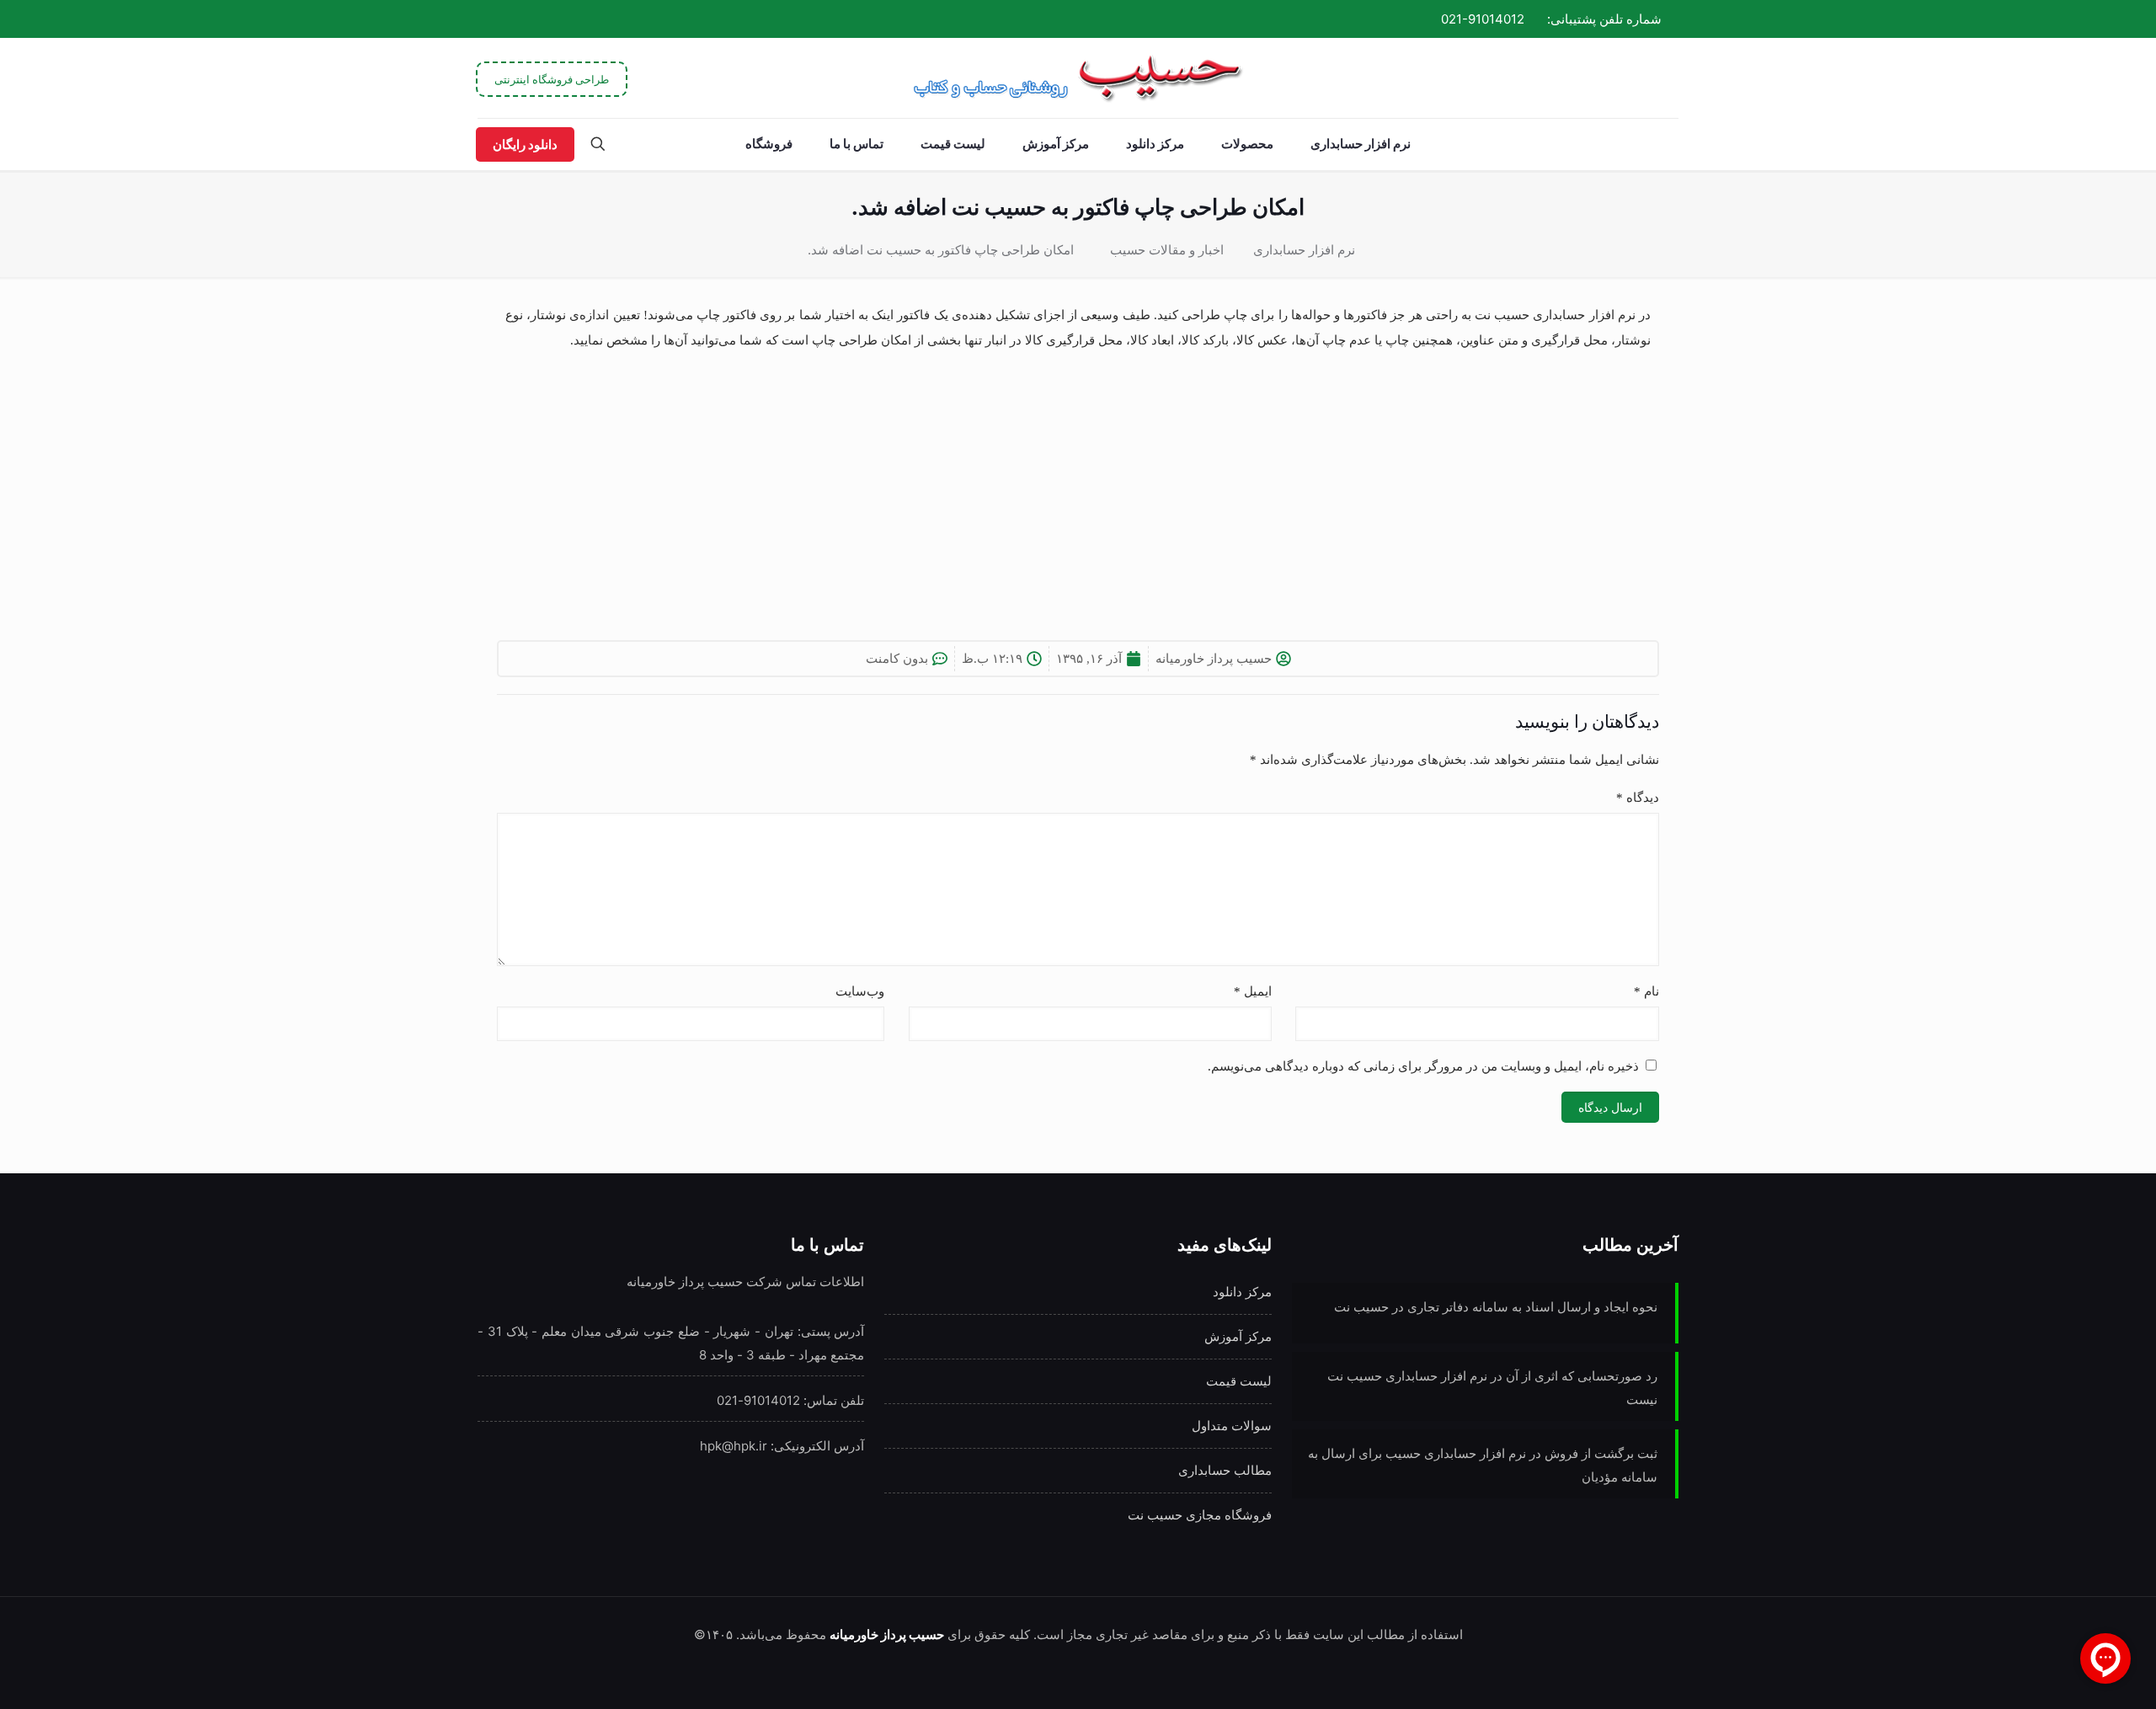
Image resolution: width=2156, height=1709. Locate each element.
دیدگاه (1638, 798)
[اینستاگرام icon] (523, 19)
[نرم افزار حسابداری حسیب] (1078, 78)
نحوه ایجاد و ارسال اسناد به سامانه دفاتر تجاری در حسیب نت (1496, 1307)
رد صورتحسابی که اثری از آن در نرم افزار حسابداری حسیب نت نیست (1492, 1388)
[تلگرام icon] (542, 19)
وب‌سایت (860, 991)
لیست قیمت (1239, 1381)
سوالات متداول (1232, 1426)
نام (1646, 991)
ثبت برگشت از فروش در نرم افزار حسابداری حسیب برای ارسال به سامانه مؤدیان (1483, 1465)
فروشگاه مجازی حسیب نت (1200, 1515)
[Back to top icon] (81, 1674)
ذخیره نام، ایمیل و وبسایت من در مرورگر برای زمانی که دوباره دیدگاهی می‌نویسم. (1423, 1066)
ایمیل (1253, 991)
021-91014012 (1483, 19)
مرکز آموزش (1238, 1336)
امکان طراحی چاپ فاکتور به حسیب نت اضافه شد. (941, 250)
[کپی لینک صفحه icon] (502, 19)
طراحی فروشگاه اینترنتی (552, 79)
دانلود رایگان (525, 144)
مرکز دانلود (1242, 1292)
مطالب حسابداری (1225, 1470)
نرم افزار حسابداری (1304, 250)
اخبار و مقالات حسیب (1167, 250)
